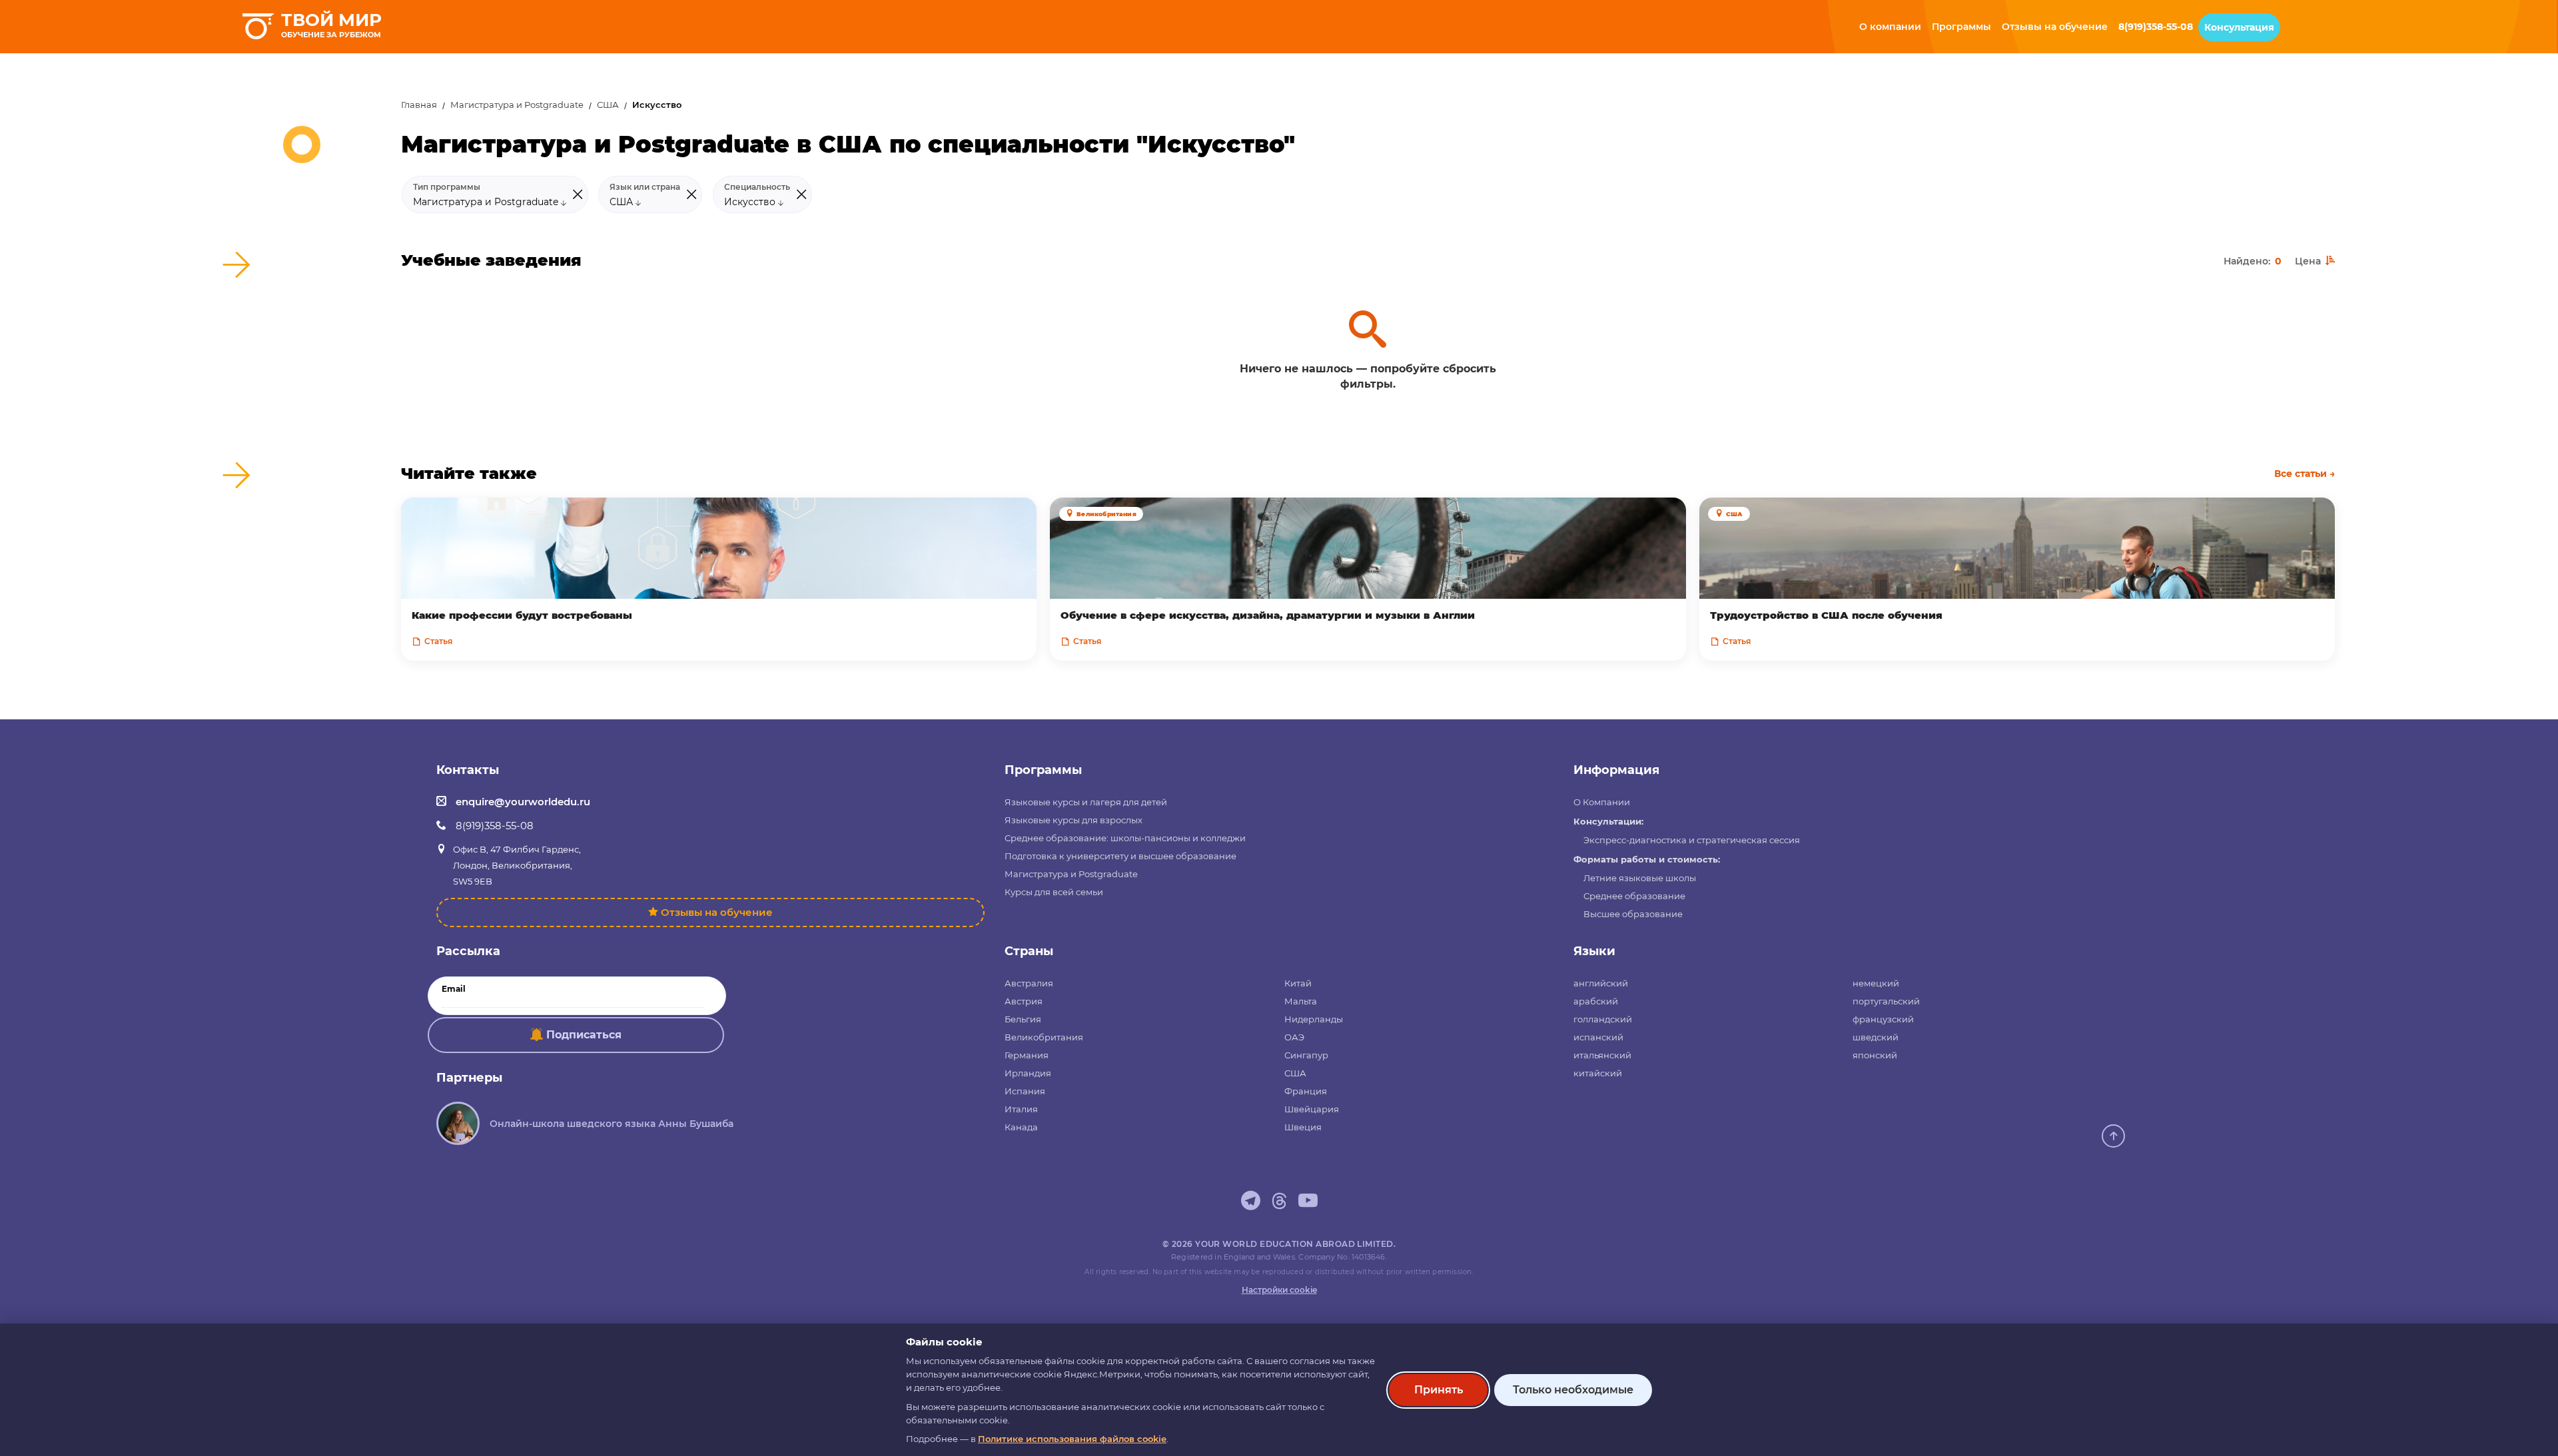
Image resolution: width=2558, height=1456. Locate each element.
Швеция (1303, 1127)
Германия (1027, 1055)
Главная (419, 105)
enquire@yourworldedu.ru (523, 802)
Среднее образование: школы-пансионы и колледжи (1125, 838)
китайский (1598, 1073)
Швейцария (1312, 1109)
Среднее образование (1634, 896)
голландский (1603, 1019)
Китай (1298, 983)
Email (454, 989)
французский (1883, 1019)
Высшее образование (1633, 914)
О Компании (1602, 802)
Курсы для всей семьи (1054, 892)
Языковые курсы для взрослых (1073, 820)
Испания (1025, 1091)
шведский (1876, 1037)
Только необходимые (1573, 1390)
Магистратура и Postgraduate (517, 105)
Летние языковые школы (1640, 878)
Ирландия (1028, 1073)
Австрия (1024, 1001)
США (608, 105)
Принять (1439, 1390)
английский (1601, 983)
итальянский (1602, 1055)
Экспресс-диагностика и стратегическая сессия (1692, 840)
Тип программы (447, 187)
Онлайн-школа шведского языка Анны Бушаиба (612, 1124)
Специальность (757, 187)
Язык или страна (645, 187)
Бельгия (1023, 1019)
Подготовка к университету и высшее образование (1120, 856)
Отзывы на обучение (717, 912)
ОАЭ (1294, 1037)
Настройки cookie (1279, 1290)
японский (1875, 1055)
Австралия (1029, 983)
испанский (1598, 1037)
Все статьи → (2305, 474)
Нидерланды (1314, 1019)
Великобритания (1044, 1037)
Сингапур (1306, 1055)
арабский (1596, 1001)
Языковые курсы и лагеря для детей (1086, 802)
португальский (1886, 1001)
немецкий (1876, 983)
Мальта (1301, 1001)
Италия (1021, 1109)
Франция (1306, 1091)
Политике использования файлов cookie (1072, 1439)
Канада (1021, 1127)
